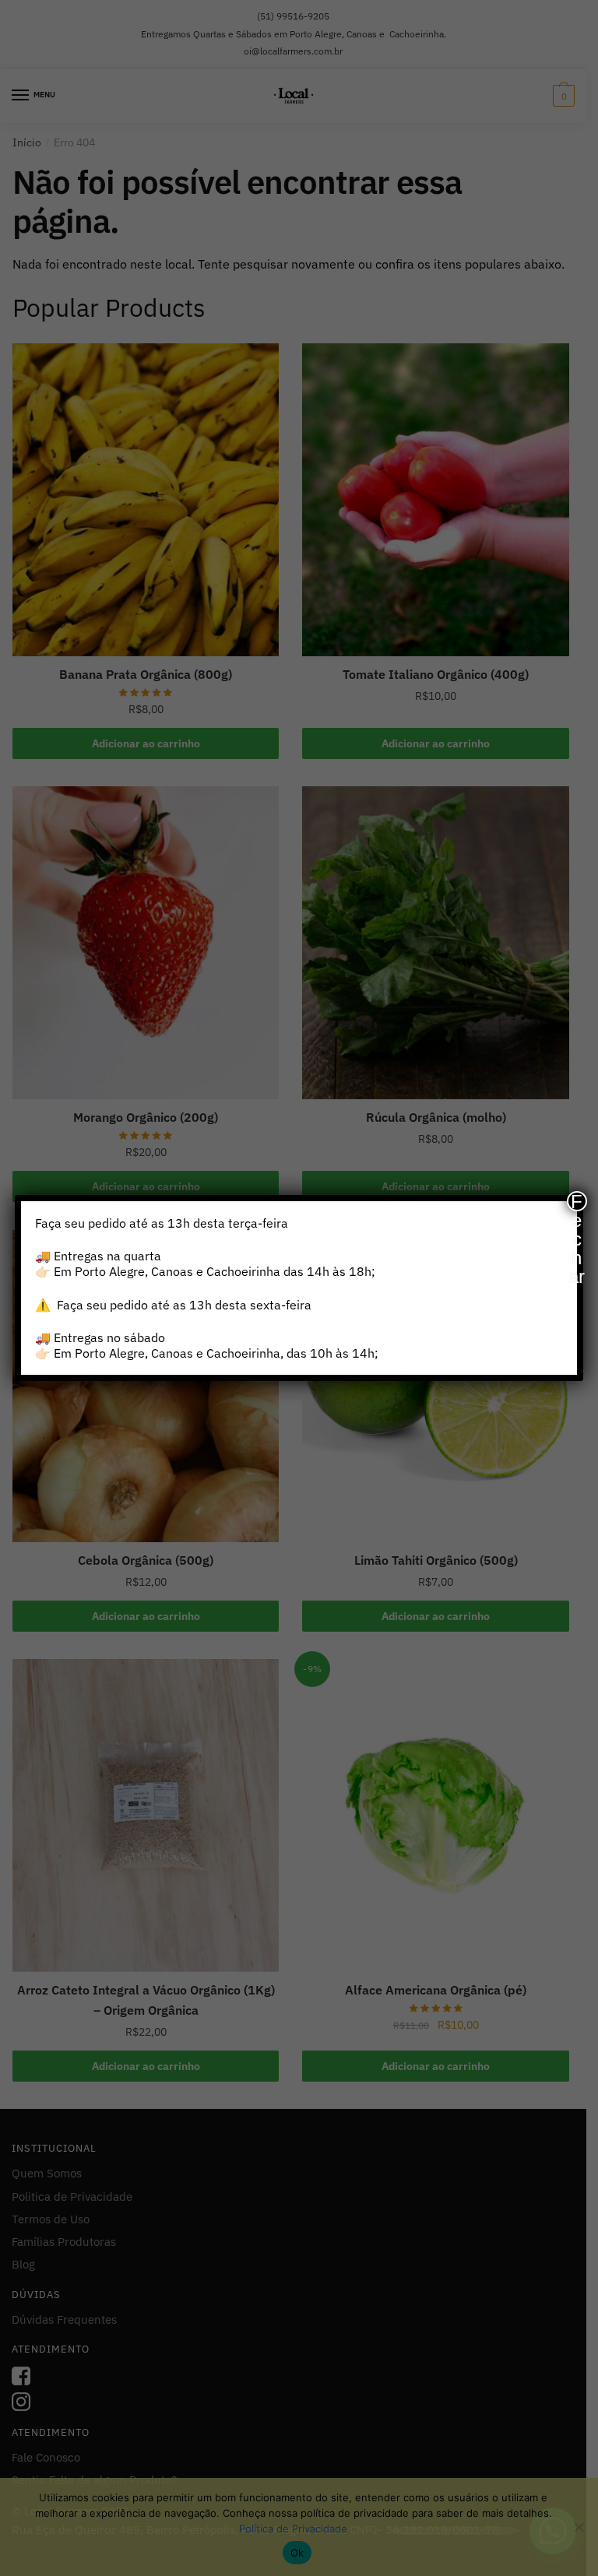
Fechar (577, 1201)
